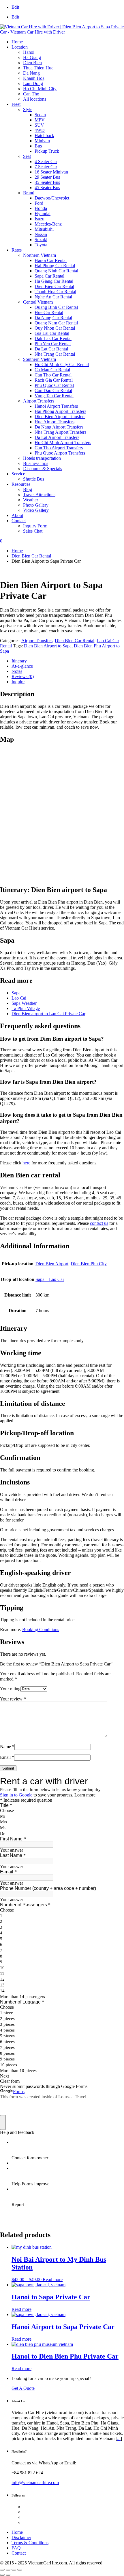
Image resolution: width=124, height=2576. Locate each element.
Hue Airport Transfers (55, 422)
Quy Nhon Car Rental (55, 328)
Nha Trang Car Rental (55, 354)
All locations (35, 99)
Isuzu (40, 219)
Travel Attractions (39, 495)
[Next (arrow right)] (8, 2575)
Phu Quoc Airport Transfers (60, 453)
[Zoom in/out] (2, 2570)
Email (7, 1757)
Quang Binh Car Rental (56, 307)
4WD (40, 130)
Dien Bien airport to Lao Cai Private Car (48, 1014)
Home (17, 42)
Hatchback (44, 135)
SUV (39, 125)
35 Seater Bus (47, 182)
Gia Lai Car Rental (52, 333)
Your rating (10, 1689)
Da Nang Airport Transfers (59, 427)
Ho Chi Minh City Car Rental (62, 364)
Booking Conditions (41, 1629)
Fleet (16, 104)
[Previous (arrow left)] (2, 2575)
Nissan (41, 234)
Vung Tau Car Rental (54, 396)
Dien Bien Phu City (89, 1264)
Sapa (16, 993)
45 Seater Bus (47, 188)
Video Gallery (36, 510)
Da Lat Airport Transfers (57, 437)
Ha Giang (32, 57)
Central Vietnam (38, 302)
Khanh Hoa (34, 78)
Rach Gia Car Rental (54, 380)
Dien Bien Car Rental (54, 286)
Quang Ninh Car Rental (56, 271)
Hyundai (43, 214)
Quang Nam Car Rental (56, 323)
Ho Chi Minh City (40, 89)
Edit (15, 7)
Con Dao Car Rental (53, 390)
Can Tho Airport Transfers (59, 448)
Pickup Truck (47, 151)
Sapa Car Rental (49, 276)
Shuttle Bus (34, 479)
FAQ (16, 2548)
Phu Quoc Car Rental (54, 385)
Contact (19, 521)
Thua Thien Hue (38, 68)
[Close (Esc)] (20, 2570)
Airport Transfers (39, 401)
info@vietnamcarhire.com (35, 2482)
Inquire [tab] (18, 682)
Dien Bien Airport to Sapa (48, 646)
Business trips (36, 463)
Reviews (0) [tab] (23, 676)
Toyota (41, 245)
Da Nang (31, 73)
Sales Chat (33, 531)
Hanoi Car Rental (51, 260)
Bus (38, 146)
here (26, 1163)
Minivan (42, 141)
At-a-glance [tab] (22, 666)
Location (20, 47)
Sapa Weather (24, 1003)
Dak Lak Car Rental (53, 338)
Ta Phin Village (26, 1008)
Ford (39, 203)
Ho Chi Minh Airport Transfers (63, 443)
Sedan (40, 115)
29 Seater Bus (47, 177)
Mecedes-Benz (48, 224)
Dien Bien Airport (52, 1264)
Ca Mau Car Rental (52, 370)
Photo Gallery (36, 505)
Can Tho (31, 94)
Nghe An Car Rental (53, 297)
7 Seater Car (46, 167)
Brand (29, 193)
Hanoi (29, 52)
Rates (17, 250)
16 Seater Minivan (51, 172)
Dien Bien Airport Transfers (60, 417)
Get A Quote (23, 2388)
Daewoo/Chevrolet (52, 198)
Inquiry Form (35, 526)
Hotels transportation (42, 458)
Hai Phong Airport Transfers (60, 411)
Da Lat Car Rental (51, 349)
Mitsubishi (44, 229)
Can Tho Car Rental (53, 375)
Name (7, 1747)
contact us (99, 1223)
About (17, 515)
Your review (13, 1699)
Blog (28, 489)
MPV (40, 120)
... (119, 2439)
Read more (53, 2279)
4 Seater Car (46, 161)
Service (18, 474)
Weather (31, 500)
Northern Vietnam (40, 255)
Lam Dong (33, 83)
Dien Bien (32, 63)
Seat (27, 156)
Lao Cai (19, 998)
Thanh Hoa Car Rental (55, 292)
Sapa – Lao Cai (50, 1279)
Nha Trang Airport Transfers (60, 432)
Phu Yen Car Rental (53, 344)
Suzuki (41, 240)
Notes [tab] (17, 671)
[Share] (14, 2570)
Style (28, 109)
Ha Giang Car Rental (54, 281)
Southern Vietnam (40, 359)
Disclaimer (21, 2537)
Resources (21, 484)
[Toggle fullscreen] (8, 2570)
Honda (41, 208)
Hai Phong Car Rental (55, 266)
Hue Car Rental (49, 312)
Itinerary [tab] (19, 661)
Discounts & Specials (43, 469)
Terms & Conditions (30, 2543)
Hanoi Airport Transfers (56, 406)
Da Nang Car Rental (53, 318)
